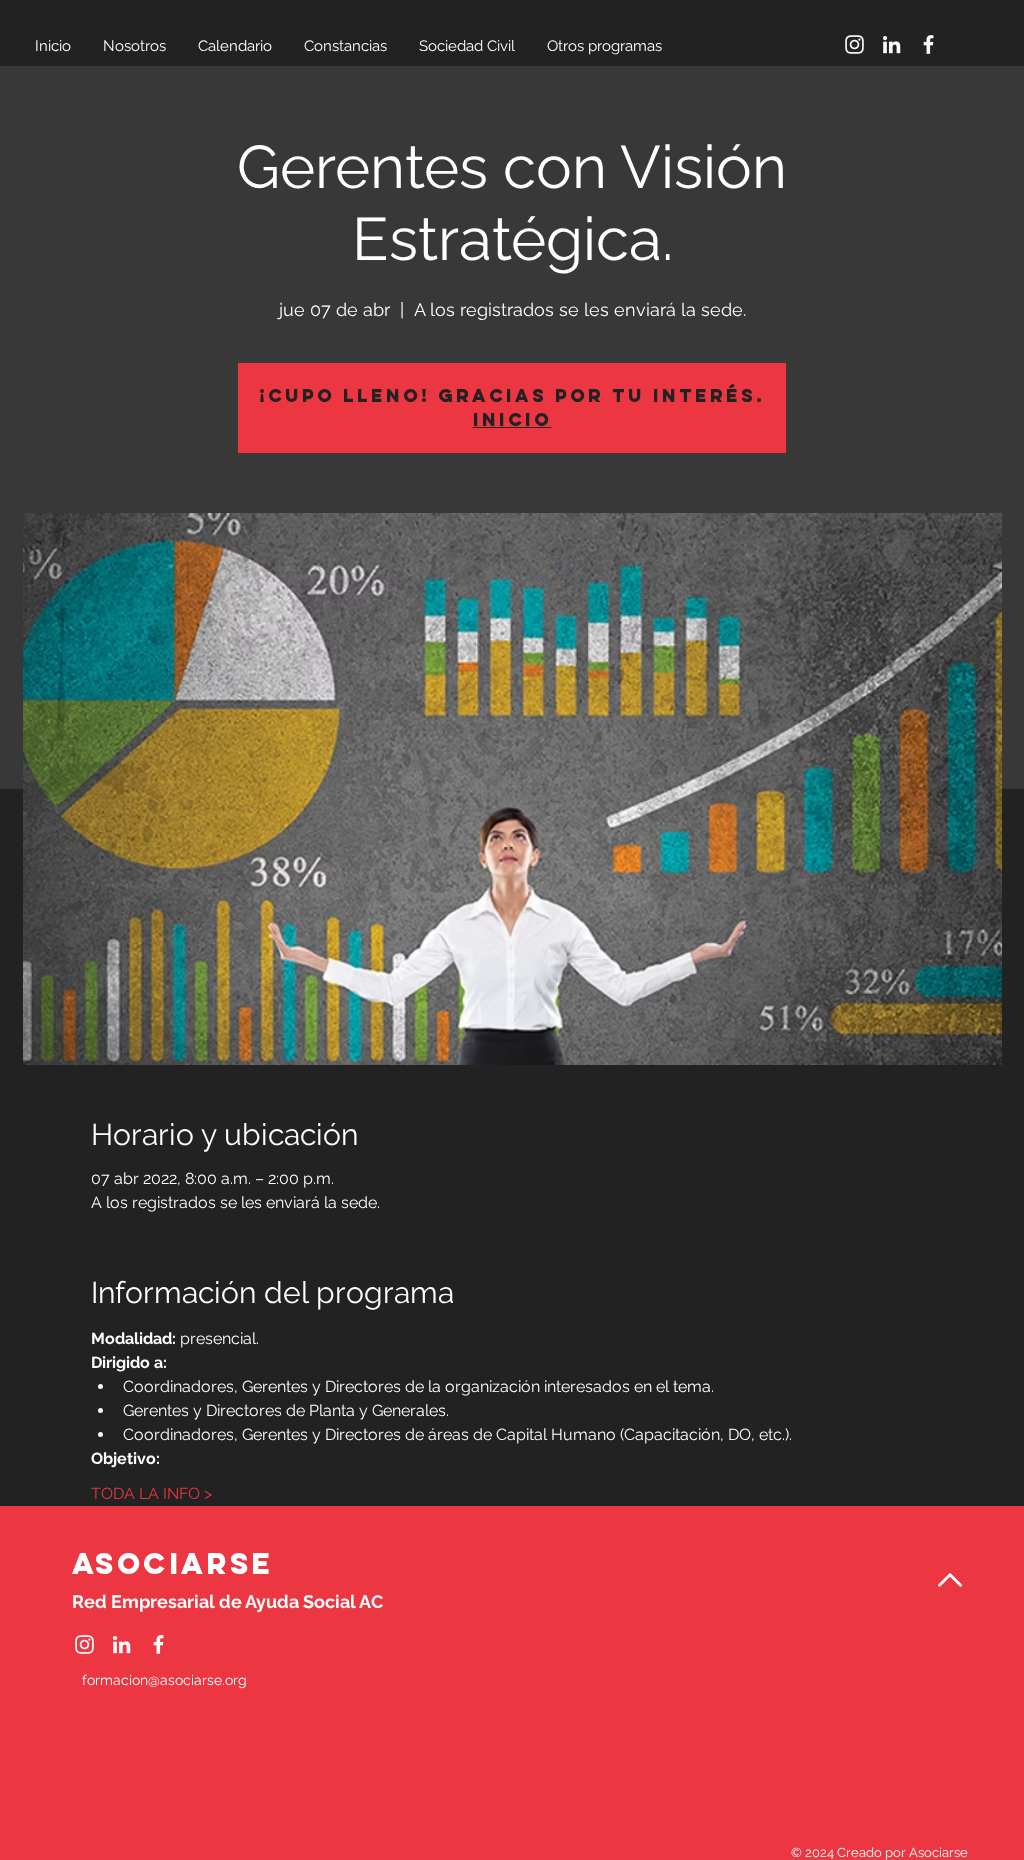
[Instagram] (854, 44)
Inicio (512, 419)
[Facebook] (928, 44)
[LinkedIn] (891, 44)
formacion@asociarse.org (164, 1680)
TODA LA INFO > (151, 1493)
